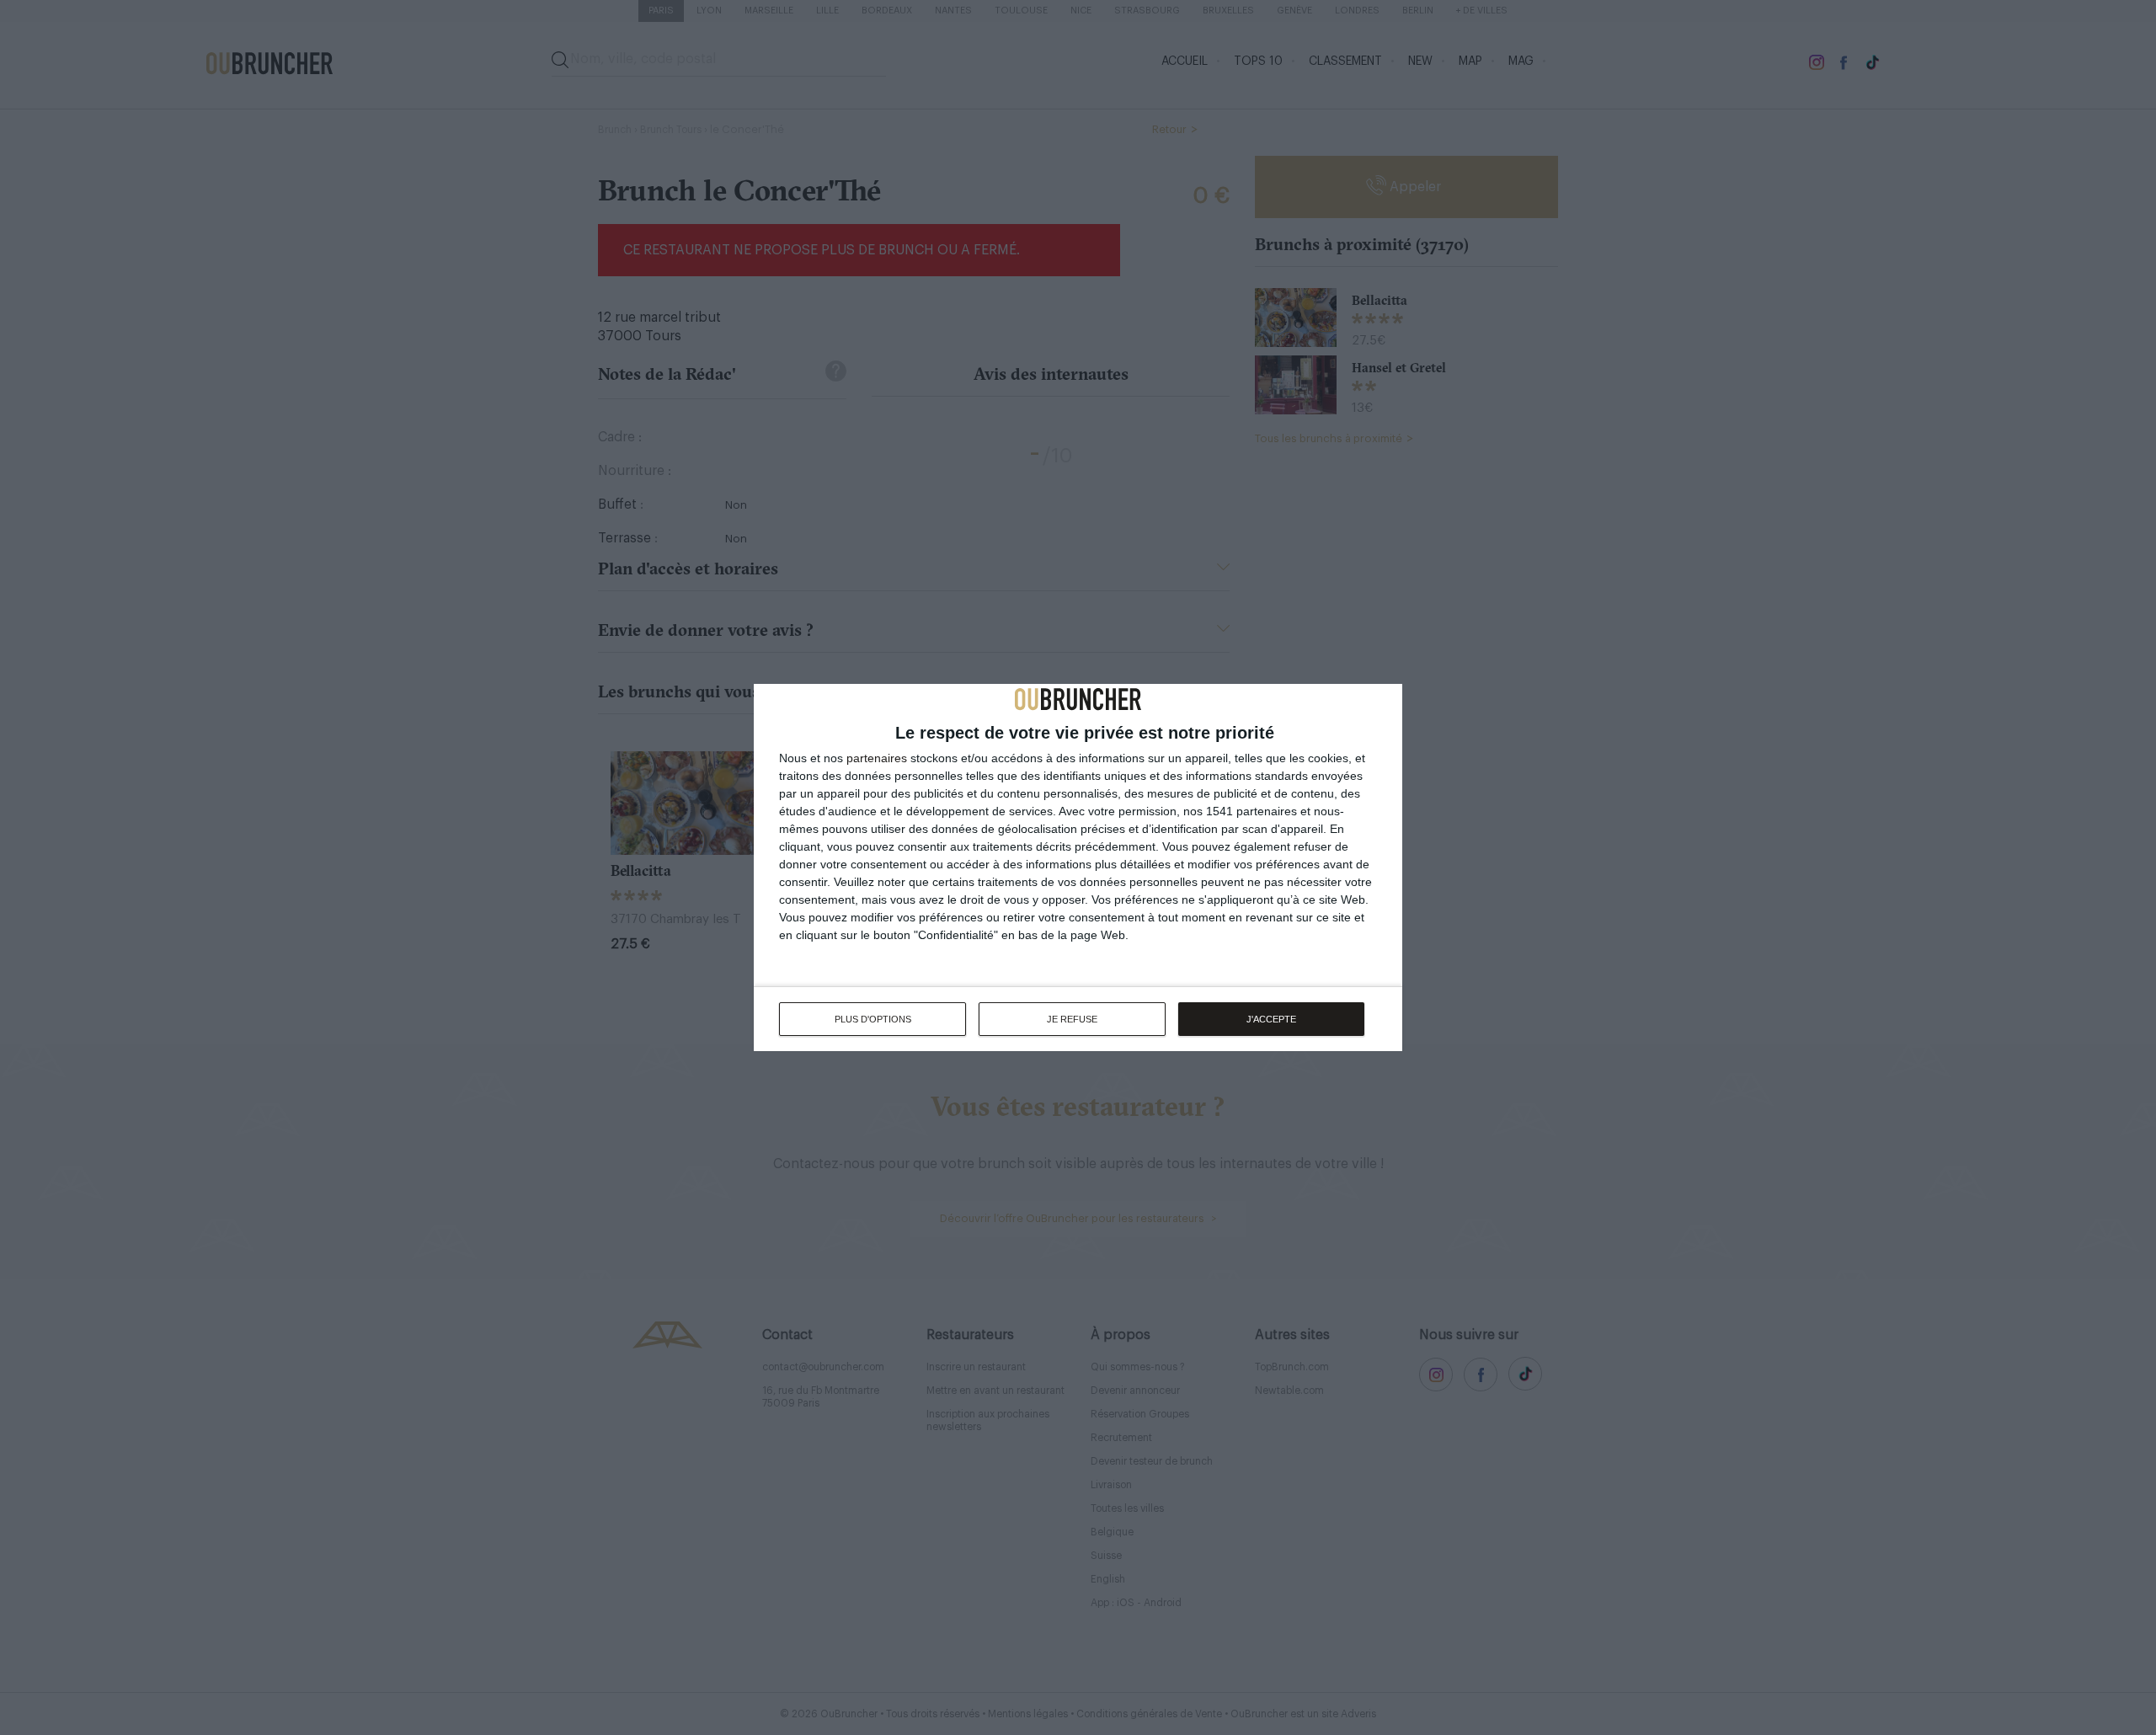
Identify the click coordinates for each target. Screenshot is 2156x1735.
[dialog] (1078, 867)
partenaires (877, 758)
